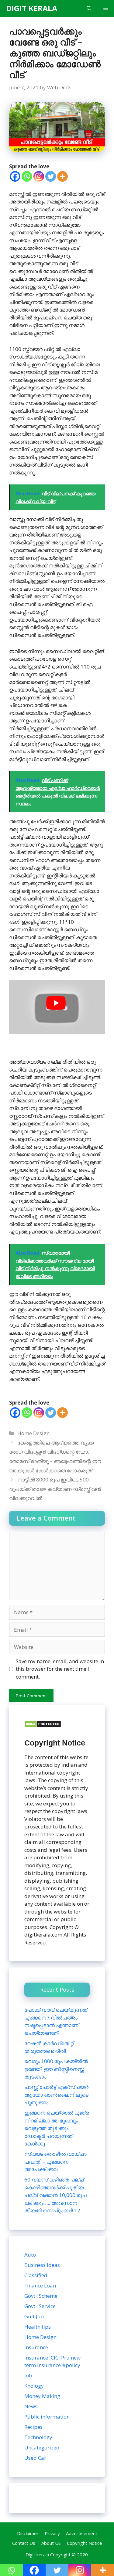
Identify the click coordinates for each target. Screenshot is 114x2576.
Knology (34, 2386)
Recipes (33, 2427)
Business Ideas (42, 2265)
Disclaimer (28, 2533)
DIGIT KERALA (32, 8)
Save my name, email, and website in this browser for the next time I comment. (60, 1669)
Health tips (38, 2327)
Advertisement (82, 2533)
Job (28, 2375)
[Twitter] (51, 176)
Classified (36, 2275)
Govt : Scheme (41, 2296)
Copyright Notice (85, 2543)
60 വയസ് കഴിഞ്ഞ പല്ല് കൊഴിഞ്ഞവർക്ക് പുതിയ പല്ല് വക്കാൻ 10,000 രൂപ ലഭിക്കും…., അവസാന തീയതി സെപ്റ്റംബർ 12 (55, 2195)
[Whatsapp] (27, 176)
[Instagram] (39, 176)
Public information (47, 2417)
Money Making (42, 2396)
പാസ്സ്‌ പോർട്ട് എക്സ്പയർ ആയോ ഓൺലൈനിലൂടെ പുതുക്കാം (56, 2095)
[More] (62, 176)
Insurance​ (36, 2347)
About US (51, 2543)
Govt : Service (40, 2306)
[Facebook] (15, 176)
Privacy (52, 2533)
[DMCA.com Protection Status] (43, 1726)
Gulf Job (34, 2316)
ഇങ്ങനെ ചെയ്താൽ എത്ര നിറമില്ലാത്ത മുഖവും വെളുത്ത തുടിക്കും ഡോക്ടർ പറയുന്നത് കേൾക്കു (57, 2128)
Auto (30, 2255)
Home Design (33, 1433)
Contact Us (24, 2543)
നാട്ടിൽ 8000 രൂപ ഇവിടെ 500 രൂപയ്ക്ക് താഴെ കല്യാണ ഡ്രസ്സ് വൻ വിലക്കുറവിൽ (55, 1489)
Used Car (35, 2458)
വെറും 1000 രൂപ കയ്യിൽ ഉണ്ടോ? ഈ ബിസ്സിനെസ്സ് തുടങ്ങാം (56, 2069)
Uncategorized (42, 2447)
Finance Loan (40, 2285)
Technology (38, 2437)
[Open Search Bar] (89, 8)
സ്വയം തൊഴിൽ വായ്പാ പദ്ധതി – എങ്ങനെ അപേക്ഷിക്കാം (55, 2162)
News (31, 2406)
